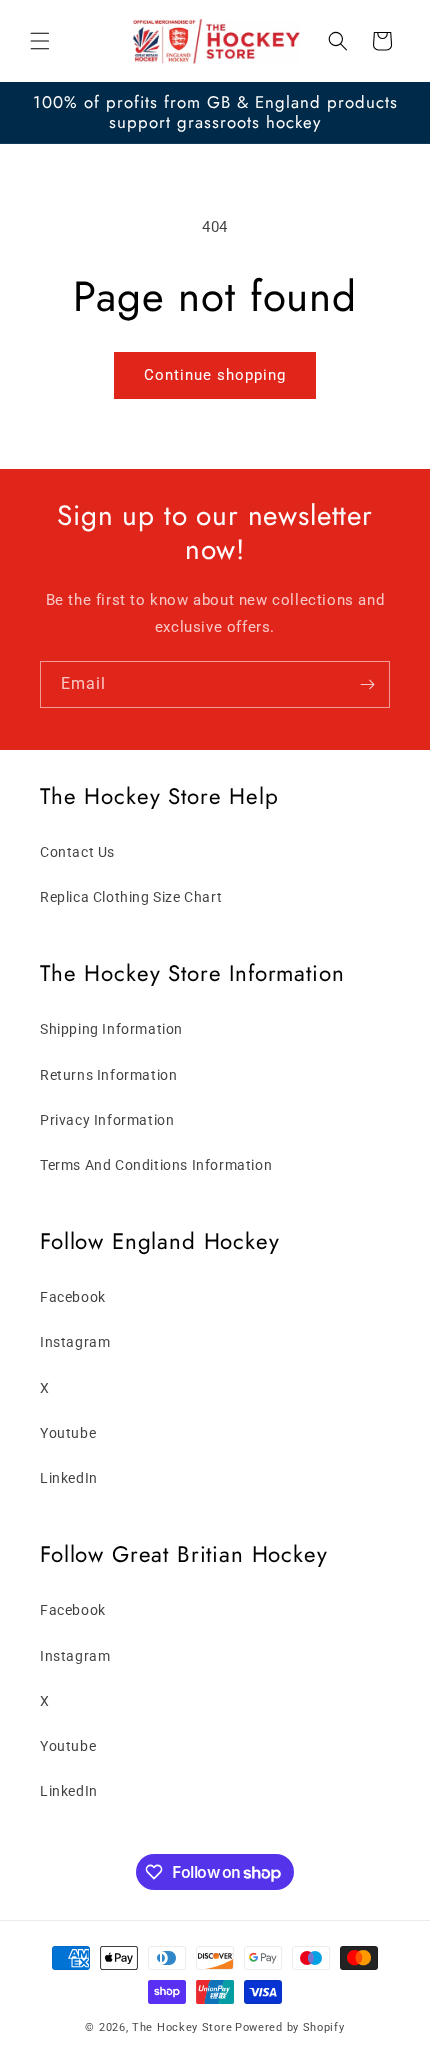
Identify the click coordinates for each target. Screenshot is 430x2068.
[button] (40, 41)
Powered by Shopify (290, 2027)
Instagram (75, 1342)
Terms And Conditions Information (156, 1165)
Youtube (68, 1433)
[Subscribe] (367, 684)
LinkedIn (69, 1478)
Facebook (73, 1297)
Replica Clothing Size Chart (131, 897)
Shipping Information (111, 1029)
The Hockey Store (182, 2027)
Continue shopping (215, 375)
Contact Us (77, 852)
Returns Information (108, 1075)
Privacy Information (107, 1120)
